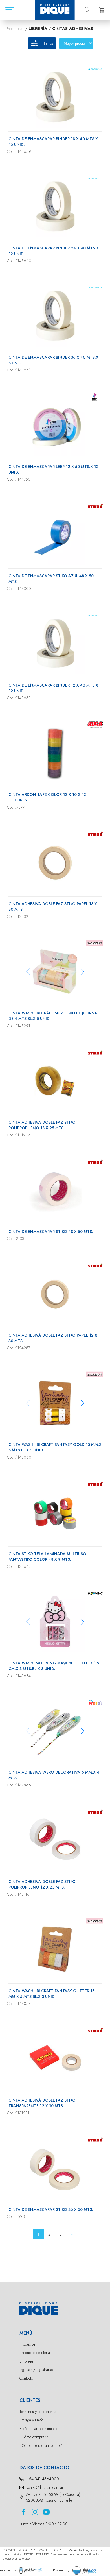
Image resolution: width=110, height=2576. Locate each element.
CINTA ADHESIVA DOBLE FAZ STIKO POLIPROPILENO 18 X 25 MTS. (42, 1125)
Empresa (26, 2361)
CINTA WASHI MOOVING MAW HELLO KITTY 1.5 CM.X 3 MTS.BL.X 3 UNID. (54, 1666)
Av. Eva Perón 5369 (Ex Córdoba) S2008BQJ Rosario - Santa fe (53, 2497)
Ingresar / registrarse (36, 2370)
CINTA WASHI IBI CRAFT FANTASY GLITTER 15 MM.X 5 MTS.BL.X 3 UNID (51, 1994)
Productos (27, 2344)
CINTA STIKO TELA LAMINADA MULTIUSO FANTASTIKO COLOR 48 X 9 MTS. (47, 1557)
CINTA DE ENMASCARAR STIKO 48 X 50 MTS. (51, 1232)
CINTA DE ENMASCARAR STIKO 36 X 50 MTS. (51, 2209)
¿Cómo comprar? (34, 2437)
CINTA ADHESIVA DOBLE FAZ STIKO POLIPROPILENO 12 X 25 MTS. (42, 1884)
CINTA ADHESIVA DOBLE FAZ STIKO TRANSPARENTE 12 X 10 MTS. (42, 2103)
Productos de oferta (35, 2353)
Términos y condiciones (38, 2412)
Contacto (26, 2378)
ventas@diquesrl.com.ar (45, 2487)
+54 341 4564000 (43, 2479)
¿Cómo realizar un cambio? (41, 2445)
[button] (82, 972)
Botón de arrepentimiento (39, 2429)
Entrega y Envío (31, 2420)
